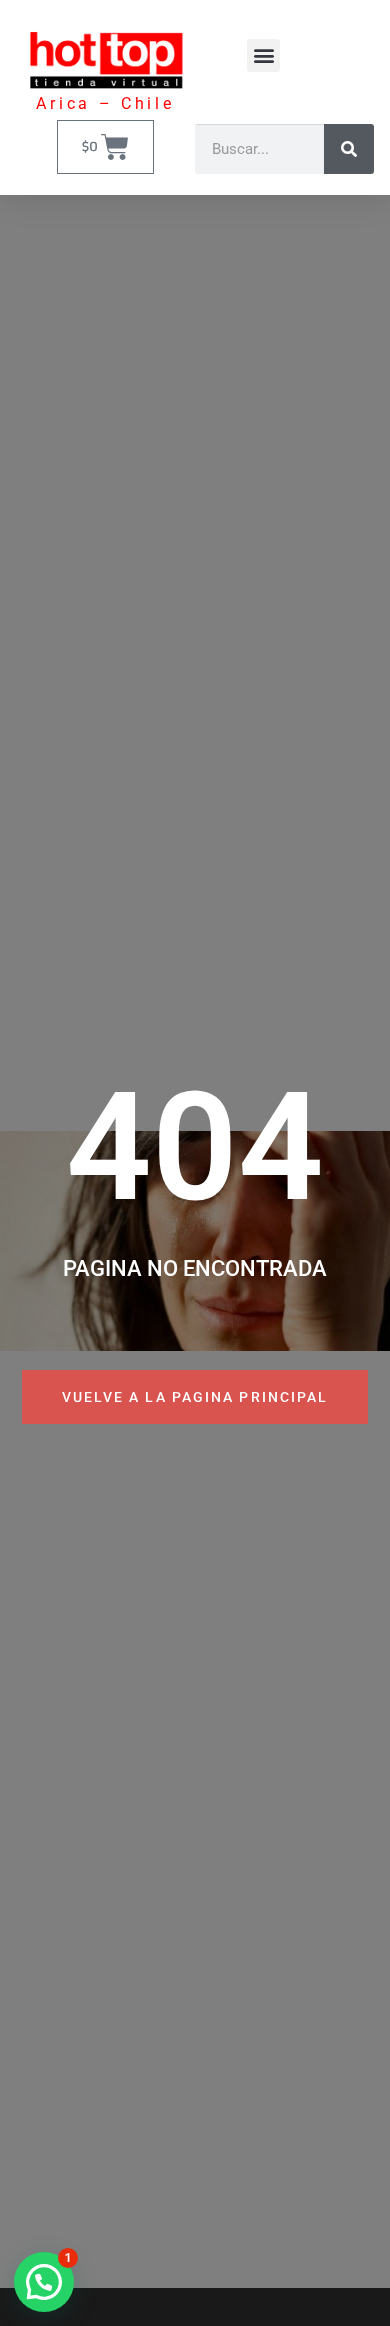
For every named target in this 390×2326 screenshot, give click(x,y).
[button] (263, 55)
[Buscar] (349, 149)
